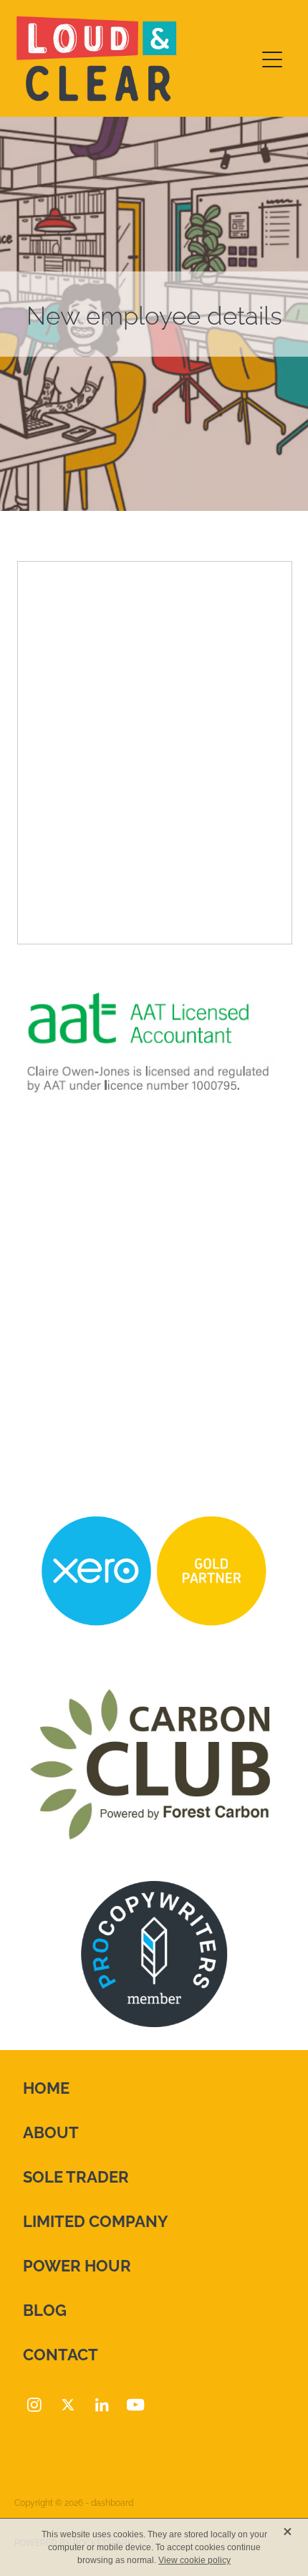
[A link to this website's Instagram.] (34, 2405)
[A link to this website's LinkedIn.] (102, 2405)
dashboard (112, 2502)
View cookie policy (194, 2560)
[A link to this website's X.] (68, 2405)
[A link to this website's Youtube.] (135, 2405)
